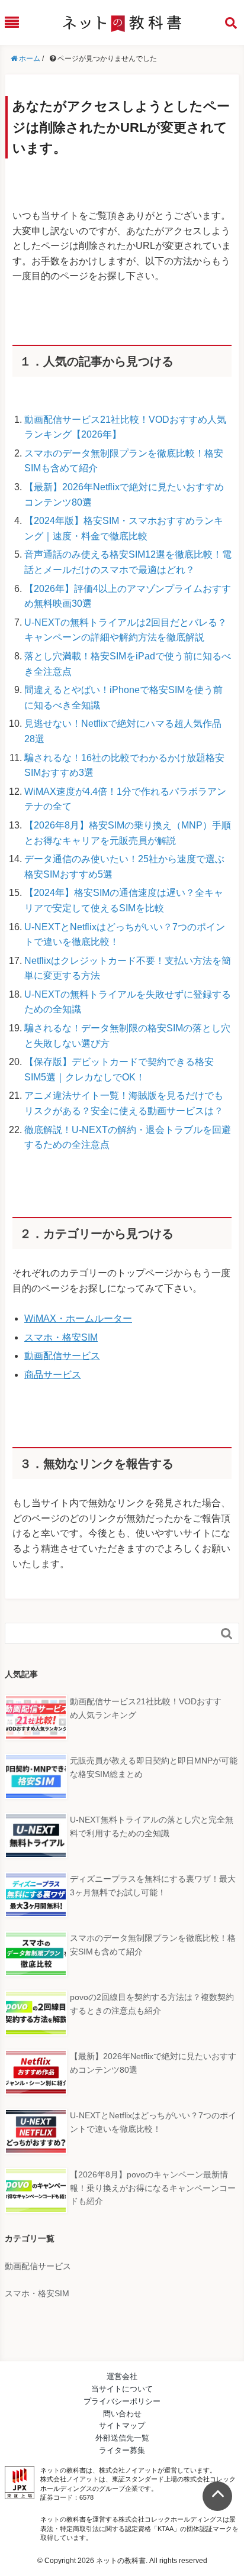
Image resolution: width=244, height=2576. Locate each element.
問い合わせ (122, 2414)
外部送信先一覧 (122, 2438)
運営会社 (122, 2376)
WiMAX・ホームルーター (78, 1318)
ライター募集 (122, 2450)
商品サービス (53, 1375)
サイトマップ (122, 2425)
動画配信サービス (62, 1356)
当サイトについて (122, 2389)
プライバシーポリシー (122, 2401)
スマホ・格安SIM (61, 1337)
